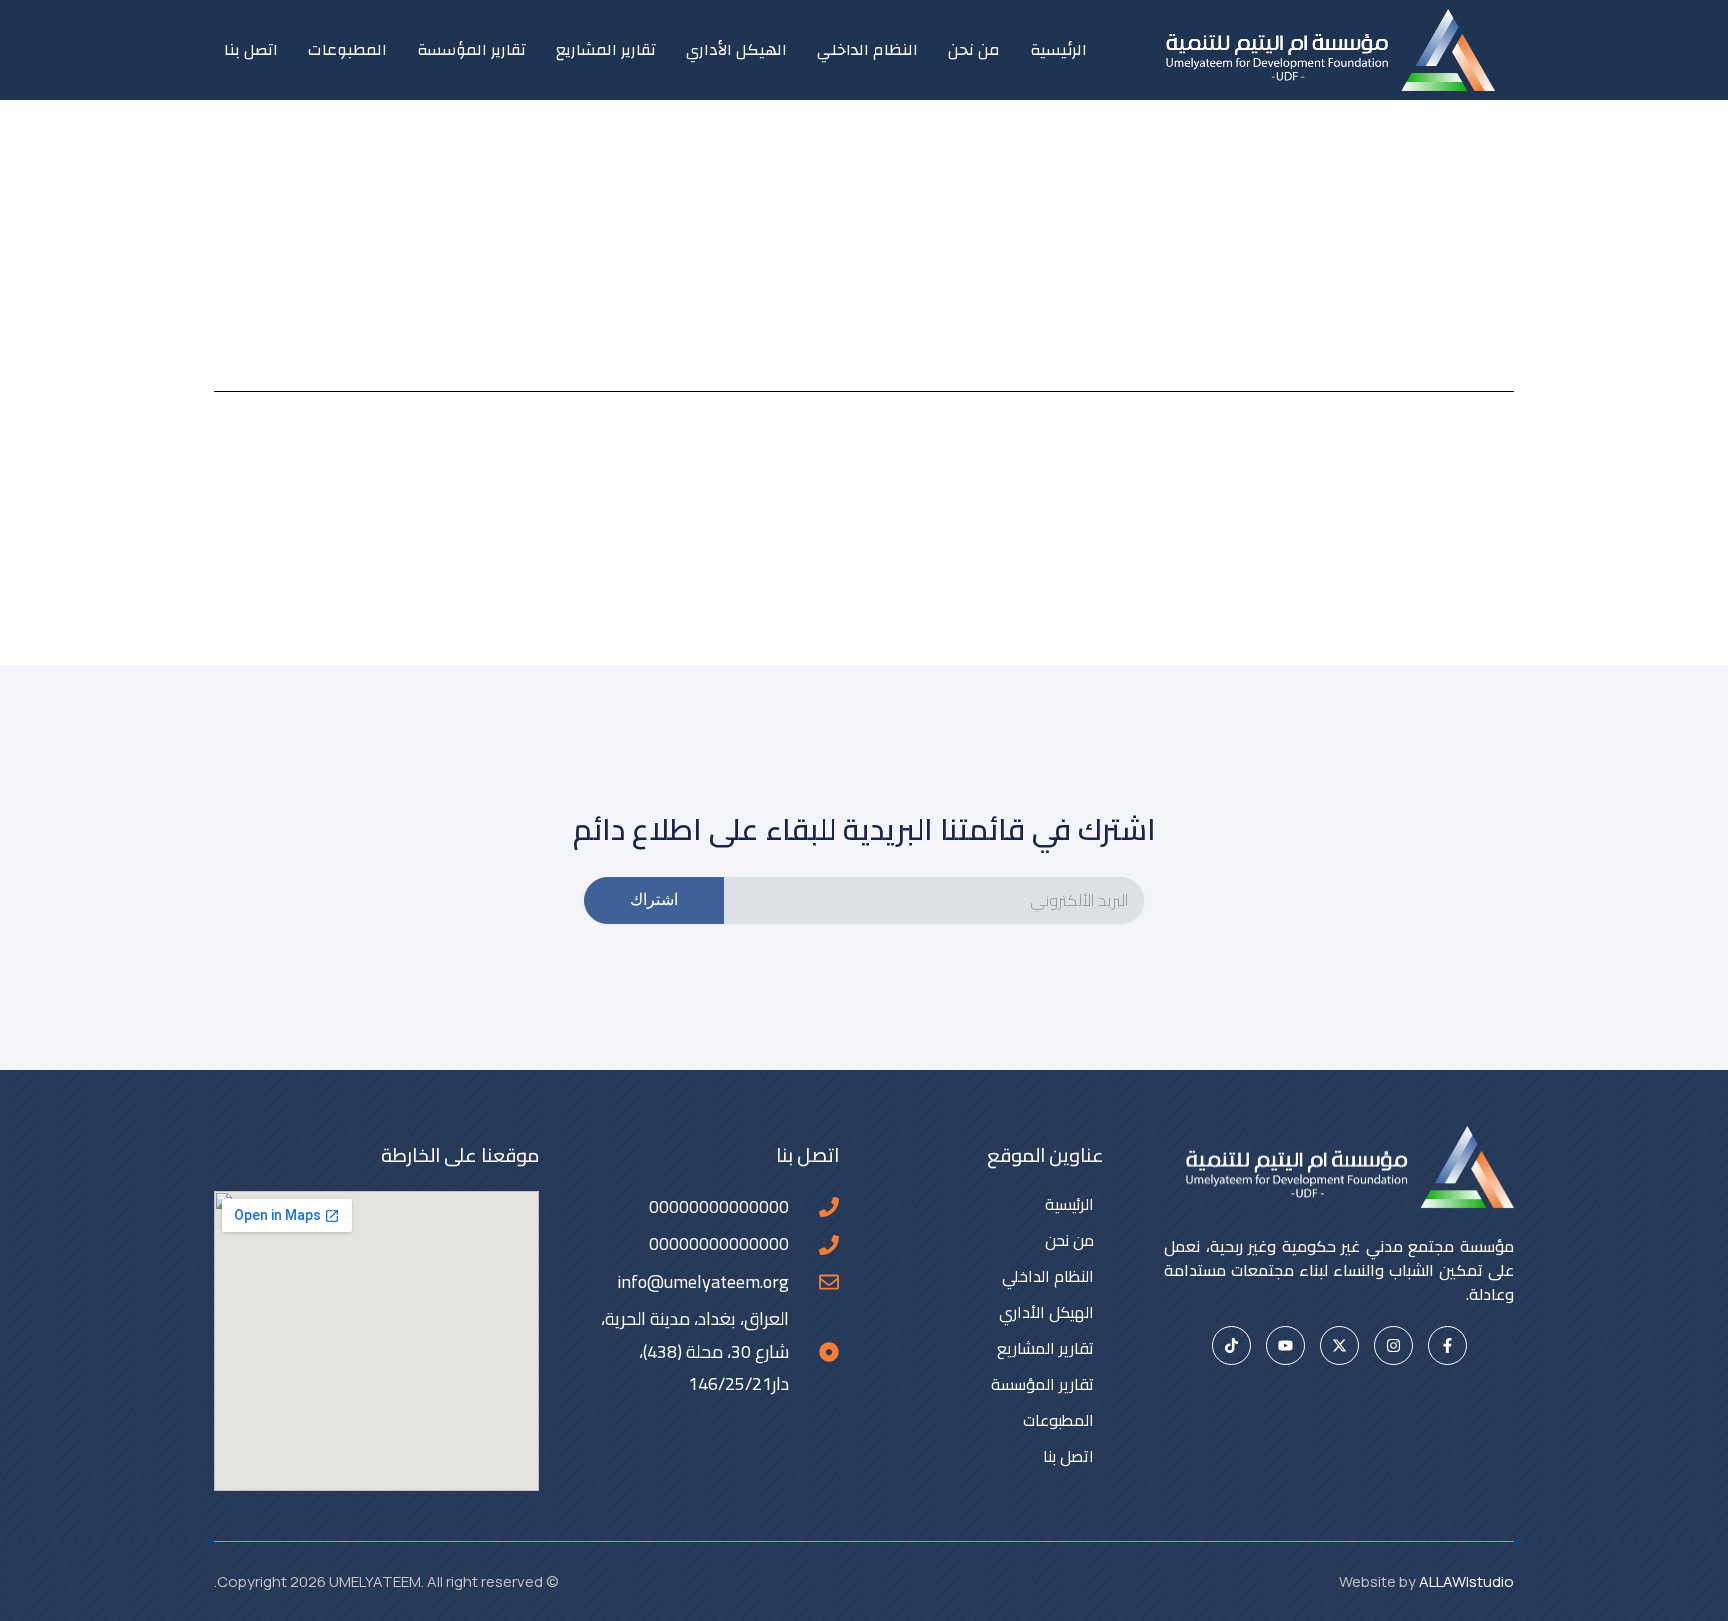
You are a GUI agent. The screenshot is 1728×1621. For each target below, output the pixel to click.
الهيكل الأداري (736, 50)
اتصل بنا (251, 50)
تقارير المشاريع (606, 50)
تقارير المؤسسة (471, 50)
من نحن (974, 50)
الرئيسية (1058, 50)
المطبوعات (347, 50)
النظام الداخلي (867, 50)
